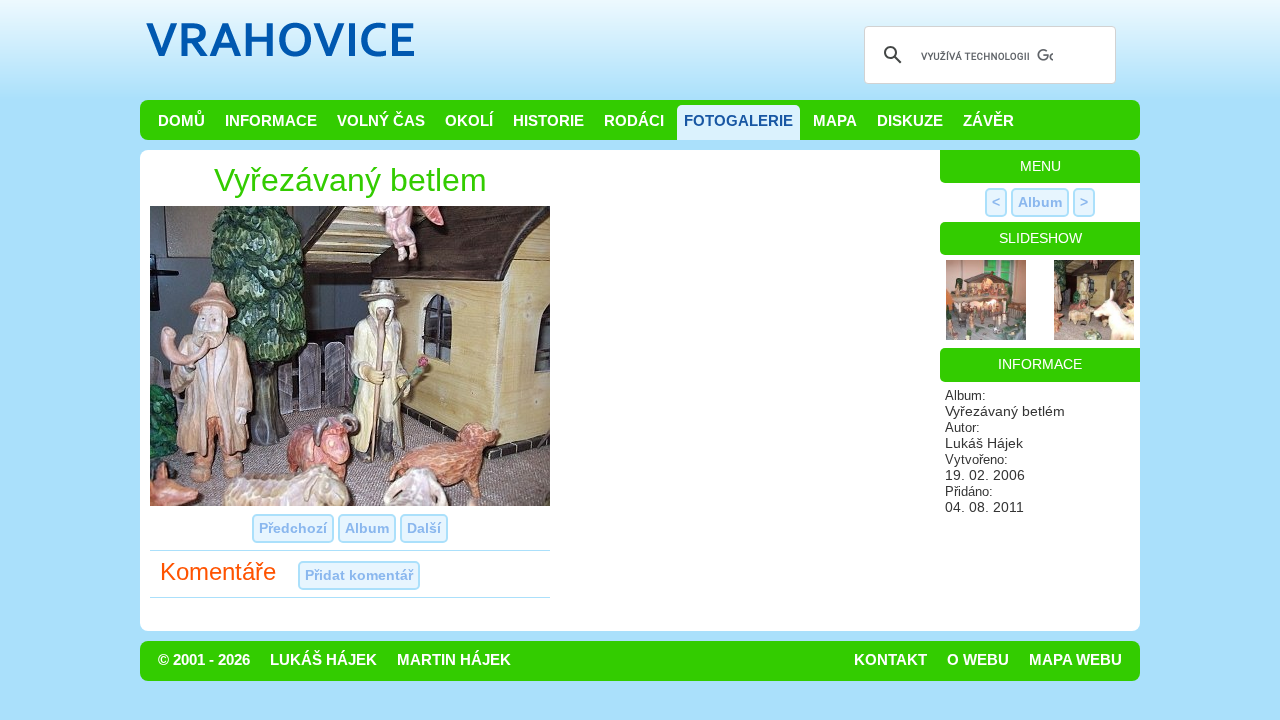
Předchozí (293, 528)
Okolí (469, 121)
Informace (271, 121)
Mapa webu (1075, 660)
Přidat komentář (359, 575)
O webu (978, 660)
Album (367, 528)
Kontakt (890, 660)
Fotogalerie (738, 121)
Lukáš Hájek (323, 660)
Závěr (988, 121)
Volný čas (381, 121)
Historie (548, 121)
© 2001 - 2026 (204, 660)
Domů (181, 121)
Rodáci (634, 121)
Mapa (835, 121)
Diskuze (910, 121)
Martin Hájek (454, 660)
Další (424, 528)
